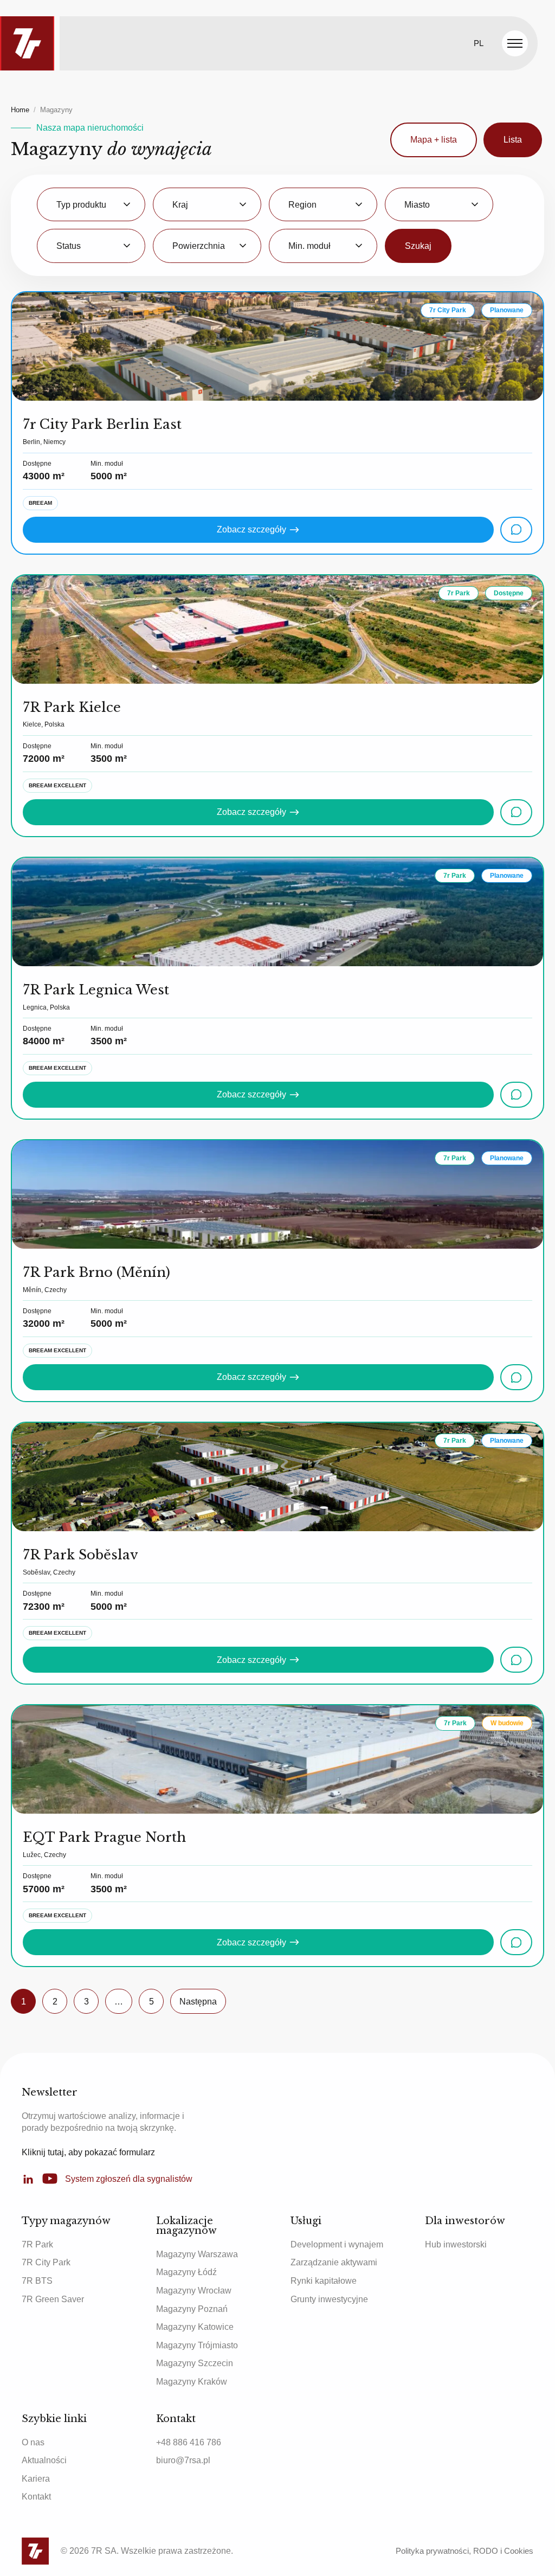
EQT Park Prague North (104, 1837)
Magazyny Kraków (192, 2382)
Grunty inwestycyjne (329, 2299)
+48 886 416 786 (189, 2442)
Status (69, 246)
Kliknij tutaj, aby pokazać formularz (88, 2152)
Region (302, 205)
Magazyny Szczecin (195, 2363)
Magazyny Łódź (186, 2272)
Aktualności (44, 2460)
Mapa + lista (434, 140)
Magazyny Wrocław (194, 2291)
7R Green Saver (53, 2299)
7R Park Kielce (72, 707)
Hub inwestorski (456, 2244)
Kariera (36, 2479)
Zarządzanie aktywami (334, 2262)
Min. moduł (309, 246)
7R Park (37, 2244)
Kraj (180, 205)
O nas (33, 2442)
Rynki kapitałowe (324, 2281)
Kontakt (36, 2497)
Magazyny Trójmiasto (197, 2345)
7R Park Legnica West (96, 990)
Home (20, 110)
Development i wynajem (337, 2244)
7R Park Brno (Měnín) (96, 1272)
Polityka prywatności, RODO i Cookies (464, 2551)
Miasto (417, 205)
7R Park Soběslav (80, 1555)
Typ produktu (81, 205)
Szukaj (418, 246)
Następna (198, 2002)
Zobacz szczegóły (251, 529)
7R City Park (46, 2262)
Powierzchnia (199, 246)
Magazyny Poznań (192, 2309)
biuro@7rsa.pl (183, 2460)
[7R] (27, 43)
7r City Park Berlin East (102, 424)
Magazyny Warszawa (197, 2254)
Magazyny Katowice (195, 2327)
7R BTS (37, 2281)
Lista (513, 140)
